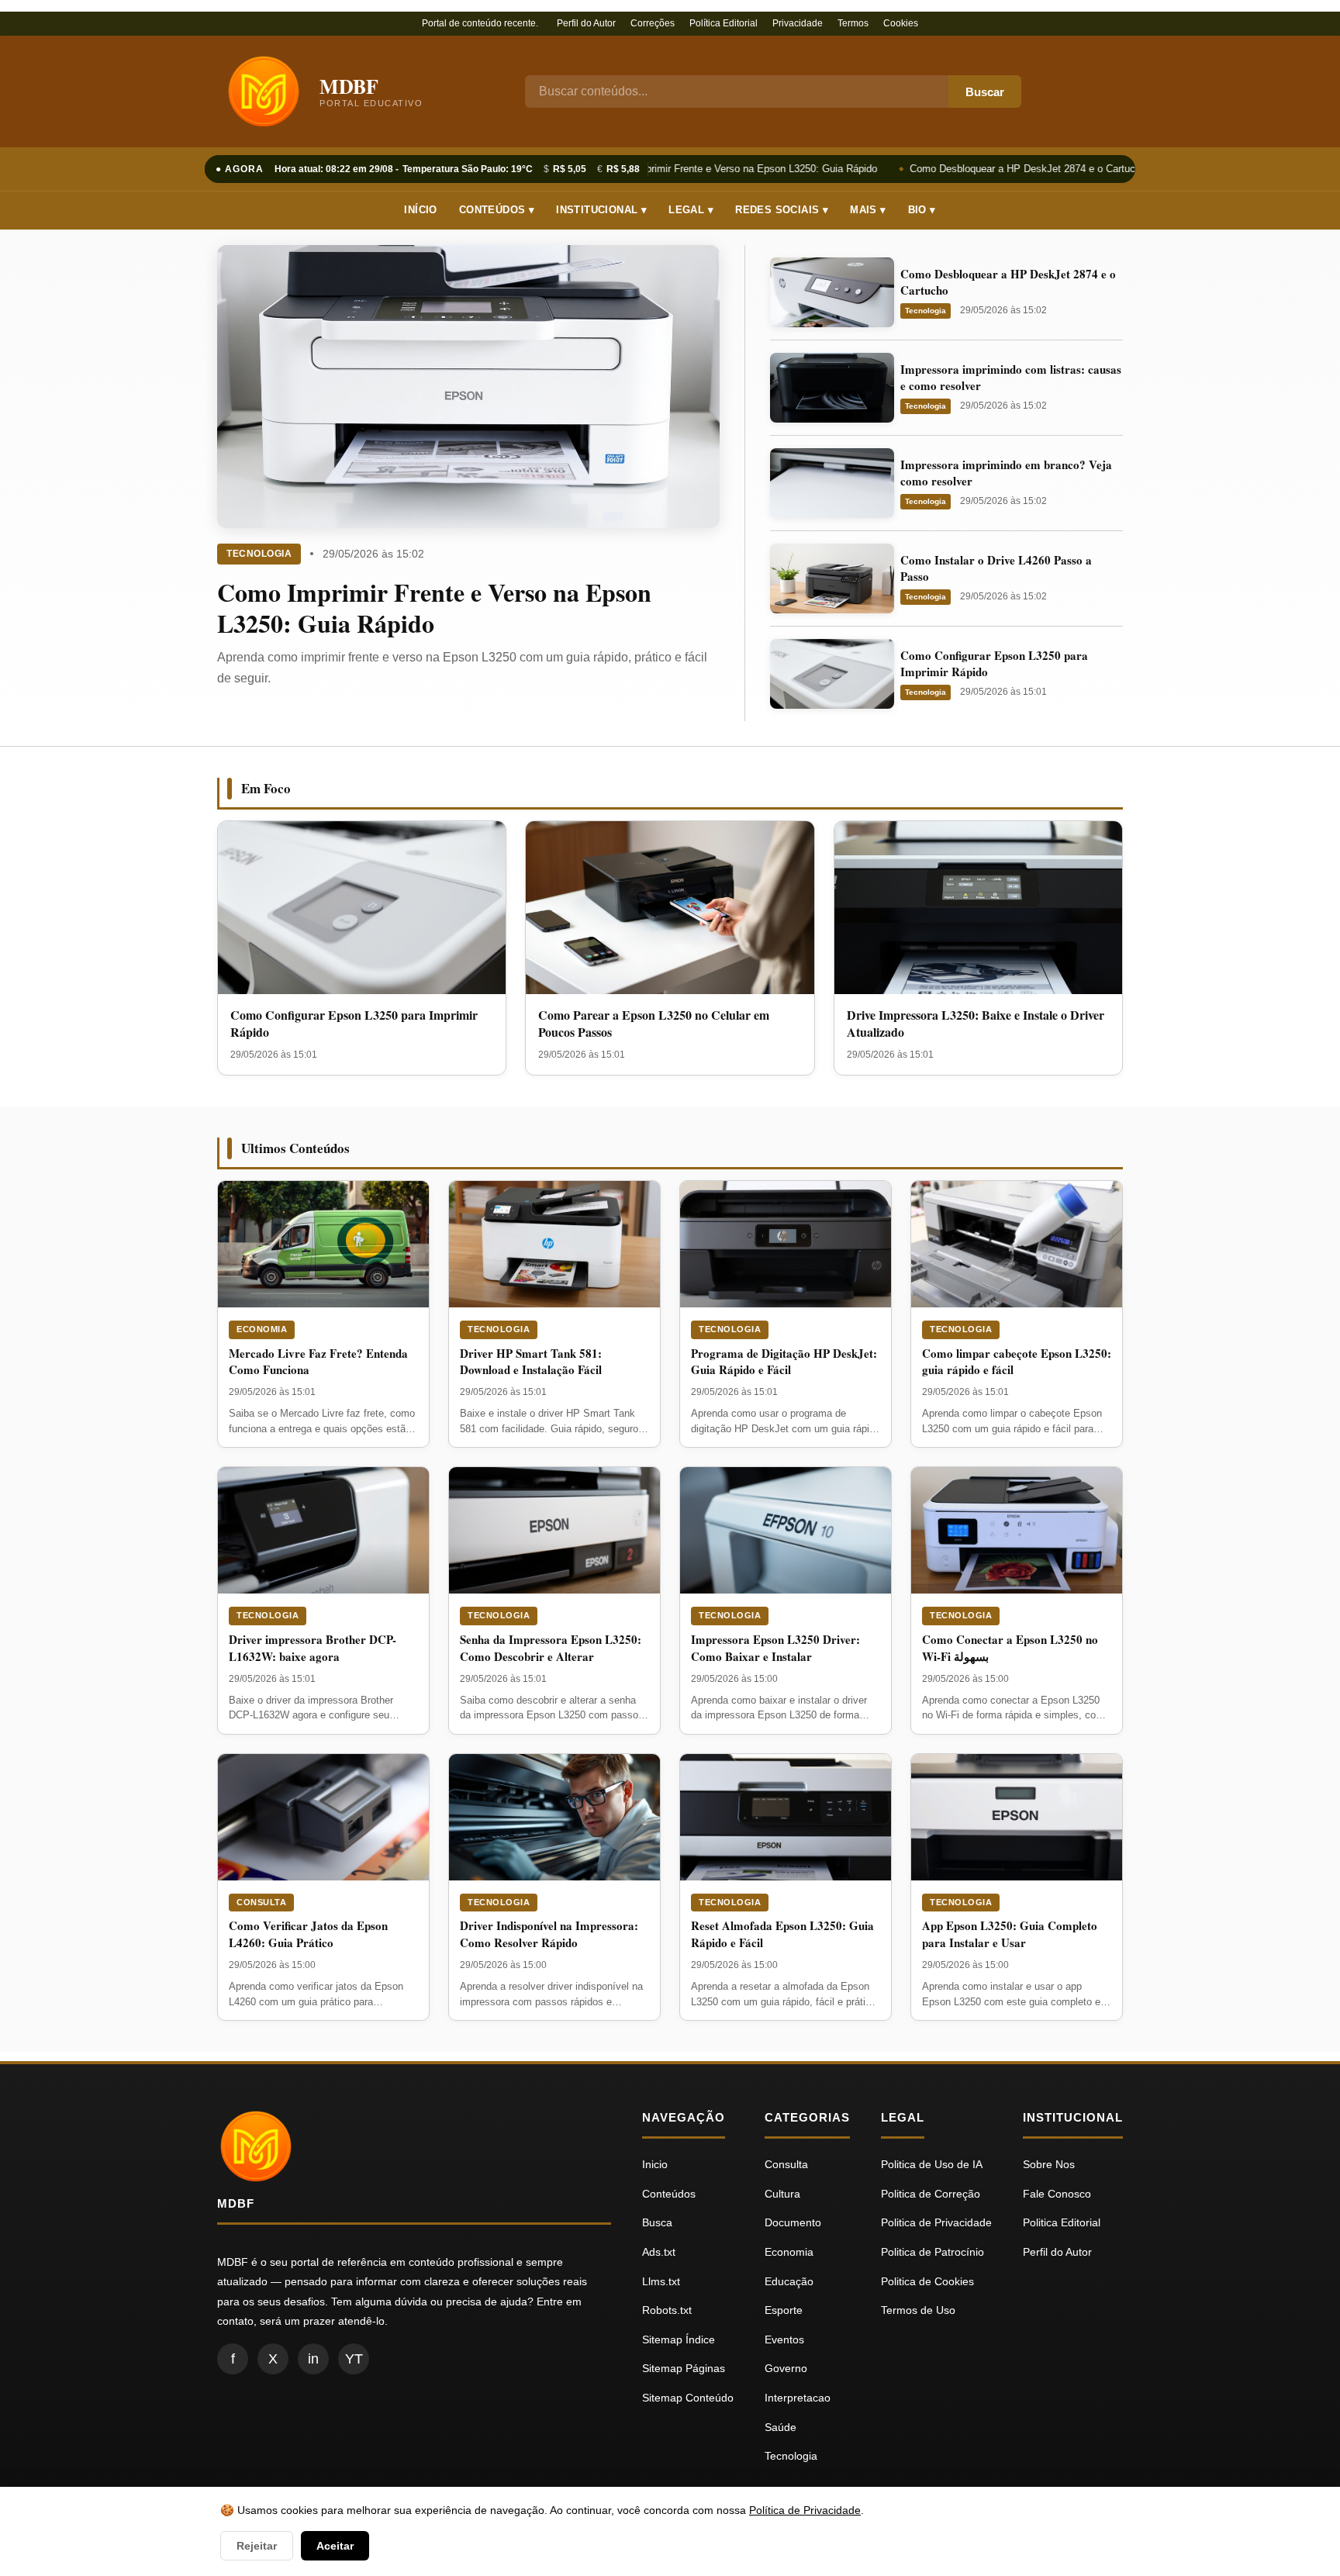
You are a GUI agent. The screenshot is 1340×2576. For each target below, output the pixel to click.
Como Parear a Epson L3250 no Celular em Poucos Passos (654, 1023)
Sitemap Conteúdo (688, 2398)
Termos (853, 23)
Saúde (781, 2427)
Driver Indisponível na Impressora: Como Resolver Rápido (549, 1934)
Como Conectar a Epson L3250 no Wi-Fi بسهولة (1010, 1648)
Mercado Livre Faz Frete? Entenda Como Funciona (318, 1362)
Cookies (901, 23)
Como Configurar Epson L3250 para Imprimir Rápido (994, 663)
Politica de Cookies (927, 2281)
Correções (653, 23)
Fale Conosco (1057, 2194)
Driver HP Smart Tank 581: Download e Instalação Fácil (531, 1362)
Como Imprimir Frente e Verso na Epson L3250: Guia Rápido (732, 169)
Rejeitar (257, 2546)
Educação (789, 2281)
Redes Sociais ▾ (782, 210)
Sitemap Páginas (684, 2368)
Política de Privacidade (805, 2510)
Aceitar (335, 2546)
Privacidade (798, 23)
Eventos (784, 2339)
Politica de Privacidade (936, 2222)
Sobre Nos (1049, 2164)
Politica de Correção (931, 2194)
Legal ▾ (691, 210)
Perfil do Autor (586, 23)
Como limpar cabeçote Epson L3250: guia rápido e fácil (1017, 1362)
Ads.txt (659, 2252)
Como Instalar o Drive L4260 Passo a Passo (996, 568)
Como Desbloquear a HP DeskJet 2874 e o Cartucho (1019, 169)
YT (354, 2359)
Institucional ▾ (601, 210)
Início (420, 210)
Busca (657, 2222)
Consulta (261, 1902)
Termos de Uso (918, 2310)
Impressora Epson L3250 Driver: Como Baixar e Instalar (775, 1648)
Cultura (782, 2194)
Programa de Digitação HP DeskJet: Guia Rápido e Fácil (784, 1362)
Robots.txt (667, 2310)
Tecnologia (259, 554)
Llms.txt (661, 2281)
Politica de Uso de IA (932, 2164)
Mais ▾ (868, 210)
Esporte (784, 2310)
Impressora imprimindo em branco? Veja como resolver (1006, 473)
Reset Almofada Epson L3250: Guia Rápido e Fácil (782, 1934)
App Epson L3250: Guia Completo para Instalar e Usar (1010, 1934)
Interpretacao (798, 2398)
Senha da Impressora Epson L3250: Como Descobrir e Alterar (551, 1648)
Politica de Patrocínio (932, 2252)
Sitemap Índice (679, 2339)
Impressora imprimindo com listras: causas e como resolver (1011, 377)
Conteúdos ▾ (497, 210)
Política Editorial (724, 23)
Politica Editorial (1062, 2222)
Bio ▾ (922, 210)
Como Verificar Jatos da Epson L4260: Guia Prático (308, 1934)
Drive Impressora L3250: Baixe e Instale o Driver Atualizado (976, 1023)
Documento (793, 2222)
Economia (262, 1329)
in (313, 2359)
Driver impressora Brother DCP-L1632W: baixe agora (313, 1648)
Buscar (985, 92)
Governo (786, 2368)
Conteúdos (669, 2194)
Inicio (655, 2164)
